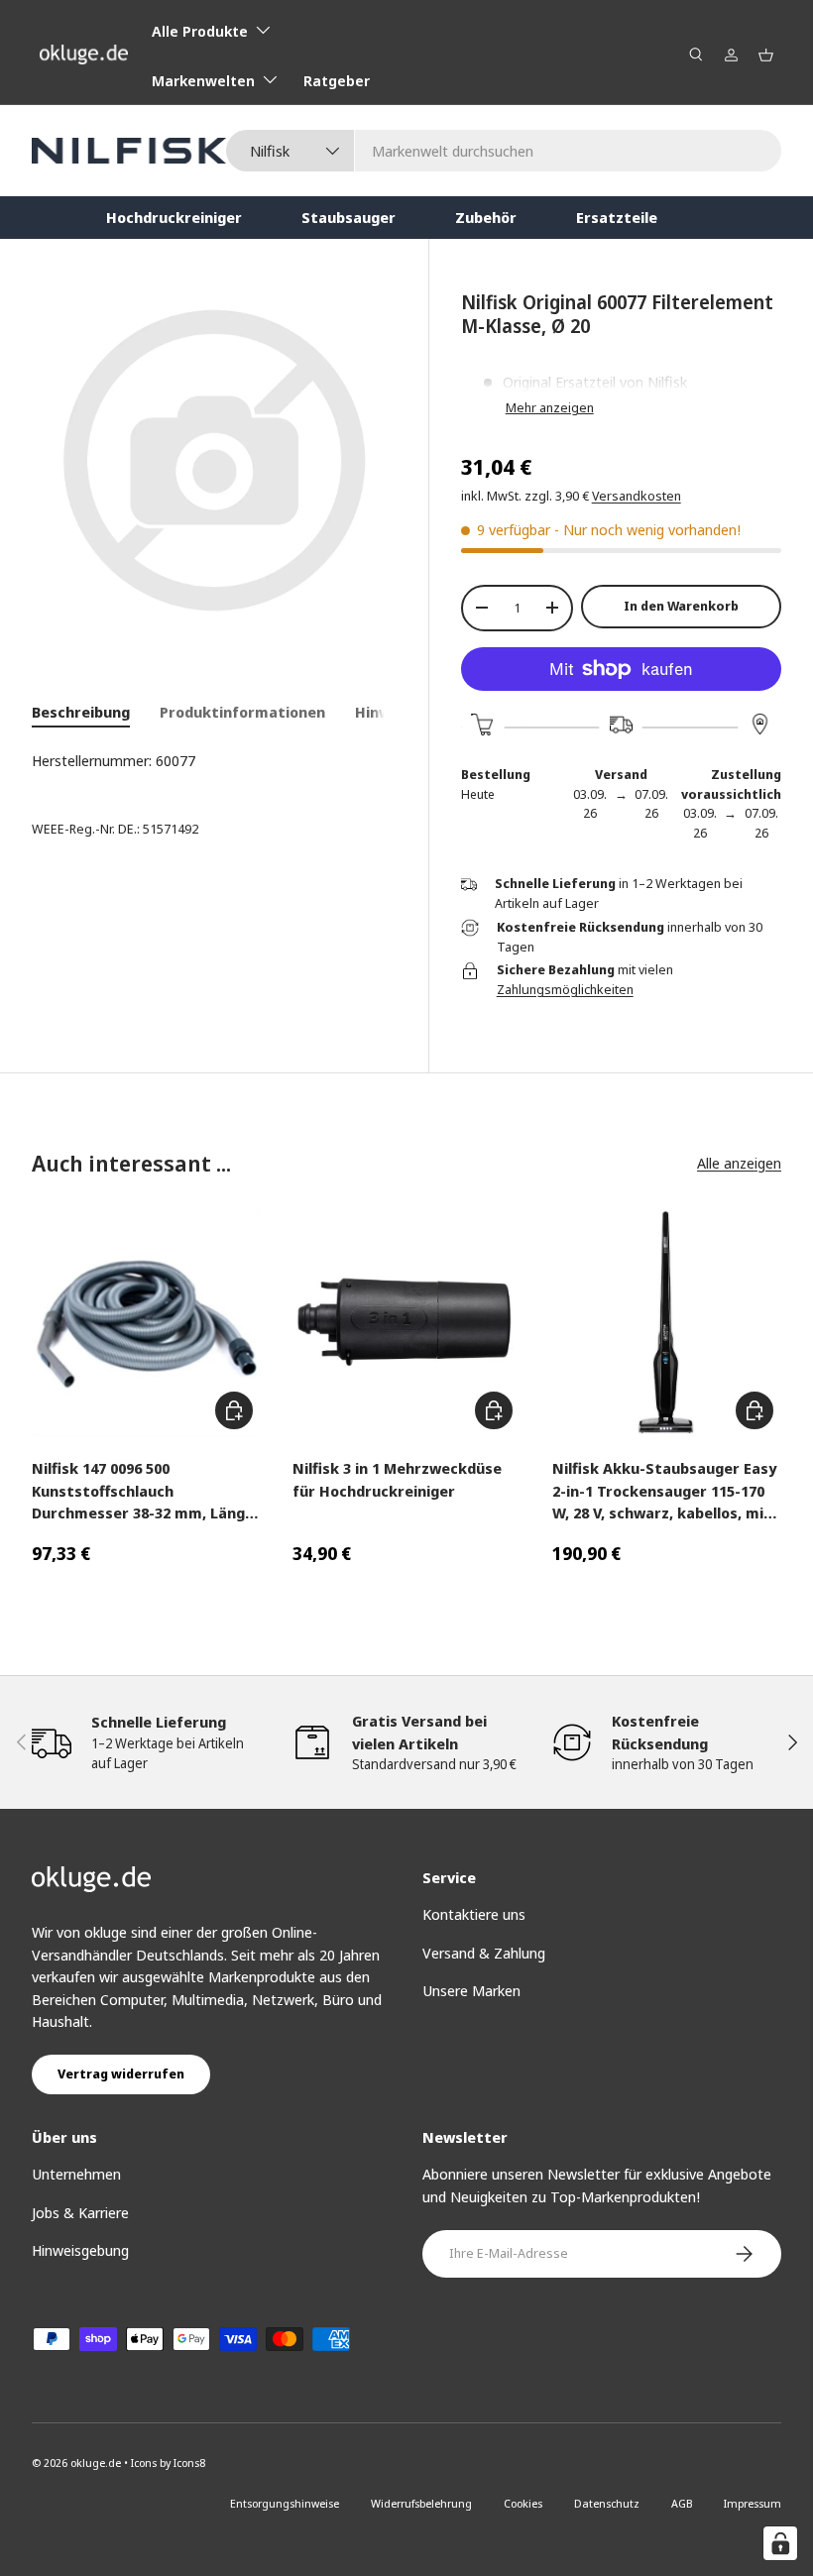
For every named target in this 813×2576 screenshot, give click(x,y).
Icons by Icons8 (168, 2463)
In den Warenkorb (681, 606)
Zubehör (486, 217)
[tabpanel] (214, 761)
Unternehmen (76, 2174)
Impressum (753, 2503)
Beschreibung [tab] (81, 712)
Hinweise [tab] (388, 712)
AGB (682, 2503)
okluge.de (96, 2463)
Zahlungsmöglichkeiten (565, 989)
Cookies (523, 2503)
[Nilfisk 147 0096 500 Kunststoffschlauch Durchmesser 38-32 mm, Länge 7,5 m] (146, 1324)
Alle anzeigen (739, 1163)
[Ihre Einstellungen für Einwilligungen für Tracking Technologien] (780, 2543)
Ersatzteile (617, 217)
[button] (766, 55)
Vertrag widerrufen (121, 2073)
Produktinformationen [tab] (242, 712)
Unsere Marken (471, 1990)
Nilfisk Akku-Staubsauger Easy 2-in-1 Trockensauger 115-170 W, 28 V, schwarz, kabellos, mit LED (664, 1491)
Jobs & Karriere (80, 2212)
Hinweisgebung (80, 2250)
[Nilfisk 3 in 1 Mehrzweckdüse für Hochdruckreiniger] (407, 1324)
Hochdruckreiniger (174, 217)
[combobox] (504, 151)
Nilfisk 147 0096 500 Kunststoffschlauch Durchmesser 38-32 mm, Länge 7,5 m (143, 1491)
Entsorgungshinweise (285, 2503)
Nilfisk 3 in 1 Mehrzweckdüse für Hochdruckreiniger (397, 1479)
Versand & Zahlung (484, 1953)
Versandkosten (637, 496)
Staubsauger (348, 217)
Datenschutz (607, 2503)
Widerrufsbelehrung (421, 2503)
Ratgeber (337, 80)
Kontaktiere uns (474, 1914)
